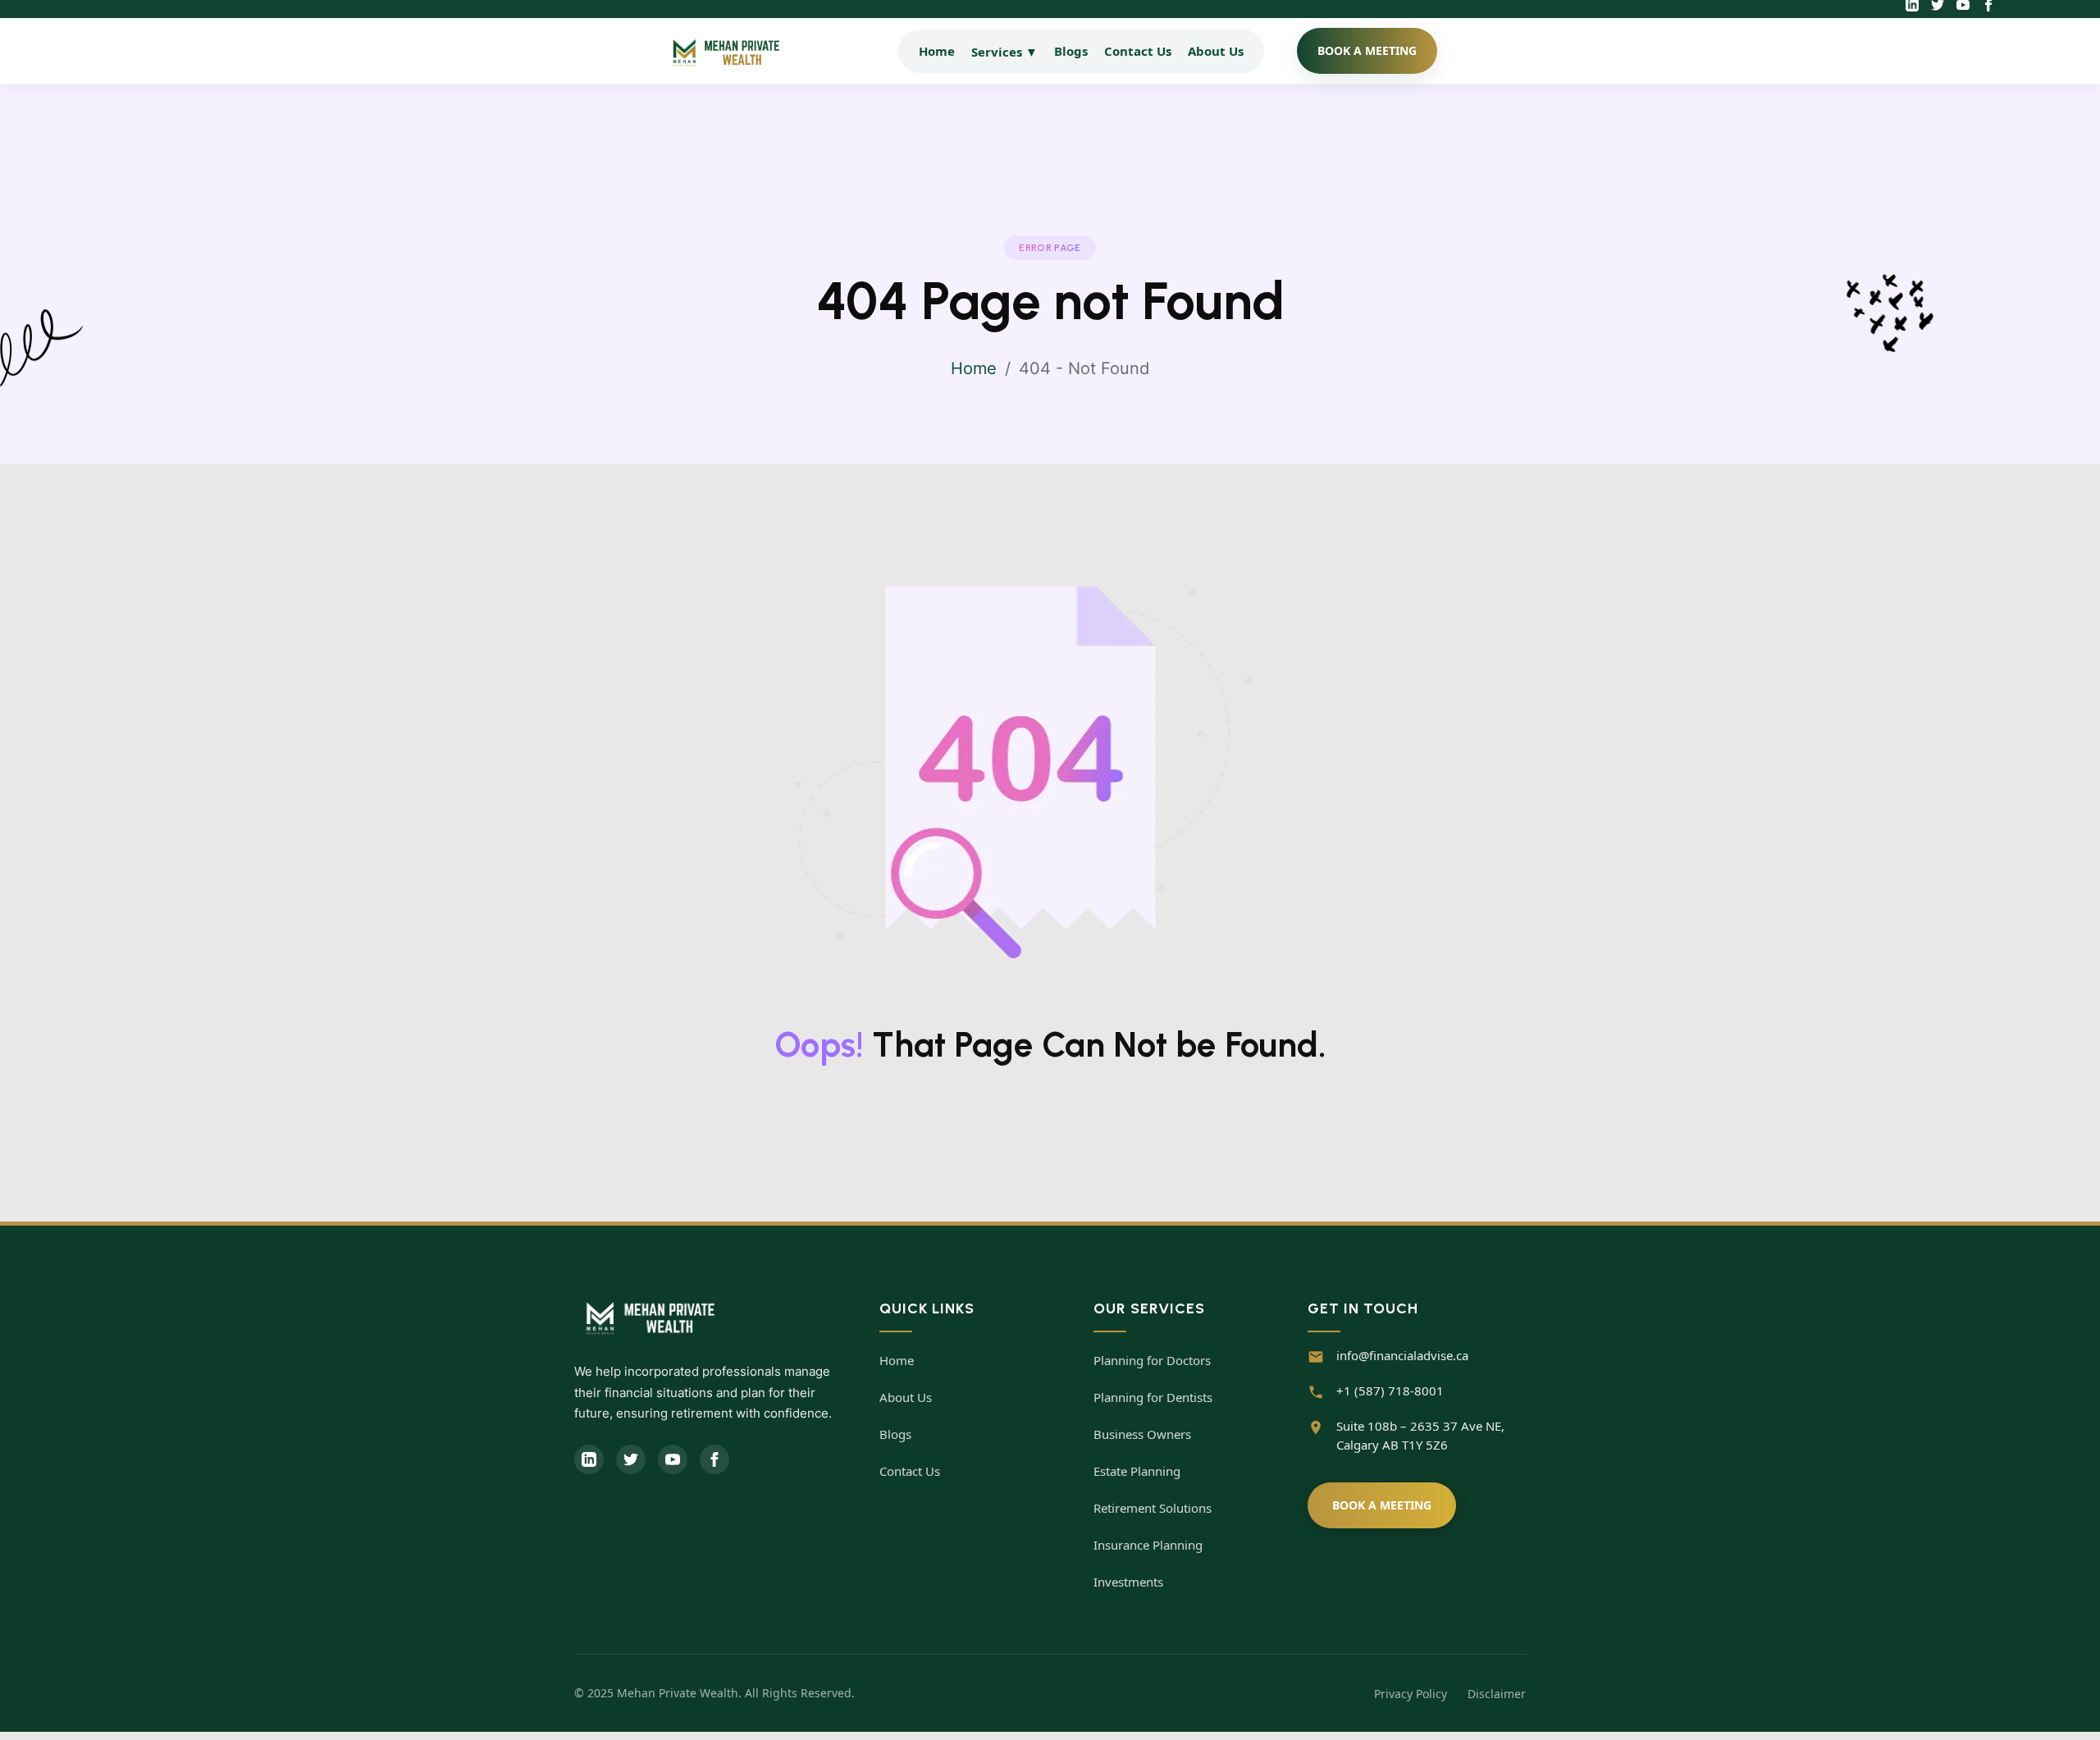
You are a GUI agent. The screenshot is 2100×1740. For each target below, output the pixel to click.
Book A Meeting (1382, 1505)
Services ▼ (1004, 52)
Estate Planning (1137, 1471)
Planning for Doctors (1152, 1360)
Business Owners (1142, 1434)
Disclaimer (1497, 1694)
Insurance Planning (1148, 1545)
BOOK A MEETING (1367, 50)
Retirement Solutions (1153, 1508)
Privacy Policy (1411, 1694)
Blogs (1071, 51)
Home (937, 51)
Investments (1128, 1582)
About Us (1216, 51)
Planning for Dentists (1153, 1397)
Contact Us (1138, 51)
